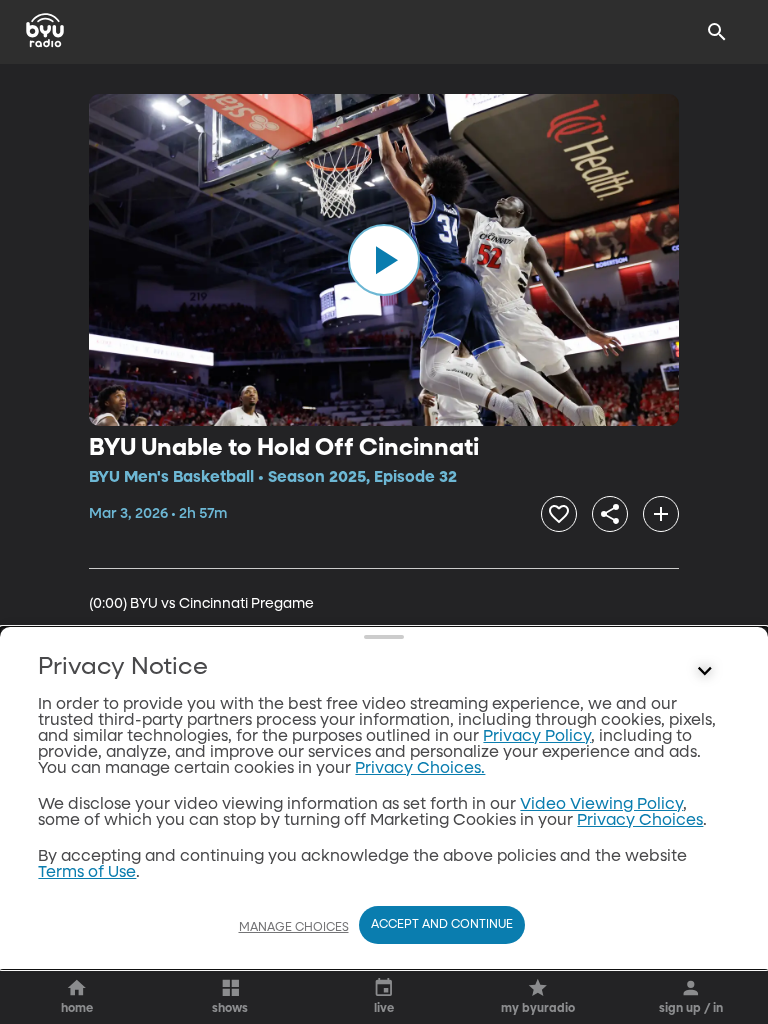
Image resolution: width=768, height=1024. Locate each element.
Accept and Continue (442, 925)
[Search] (717, 32)
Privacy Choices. (420, 769)
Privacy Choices (640, 821)
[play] (384, 260)
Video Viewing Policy (601, 805)
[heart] (559, 514)
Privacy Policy (537, 737)
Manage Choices (294, 928)
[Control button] (705, 672)
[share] (610, 514)
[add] (661, 514)
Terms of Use (87, 873)
